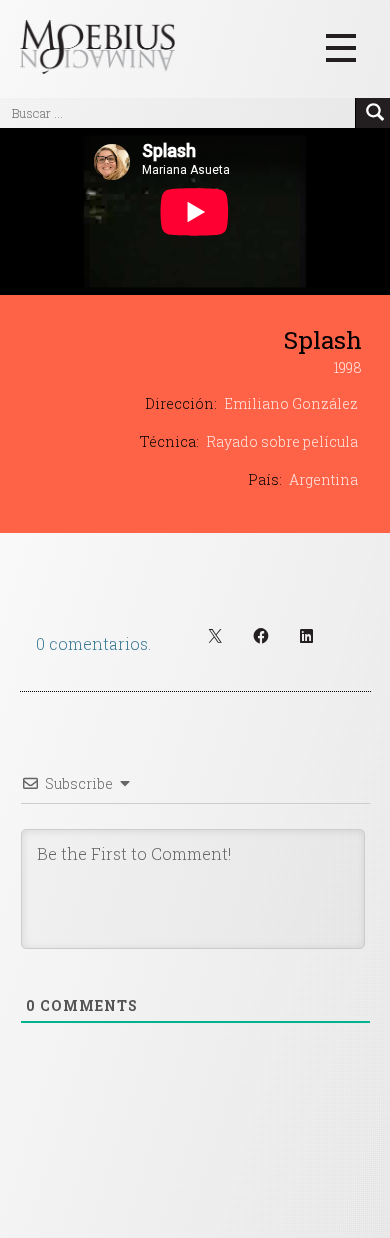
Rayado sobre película (282, 441)
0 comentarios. (93, 643)
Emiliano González (291, 403)
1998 (348, 367)
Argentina (323, 479)
